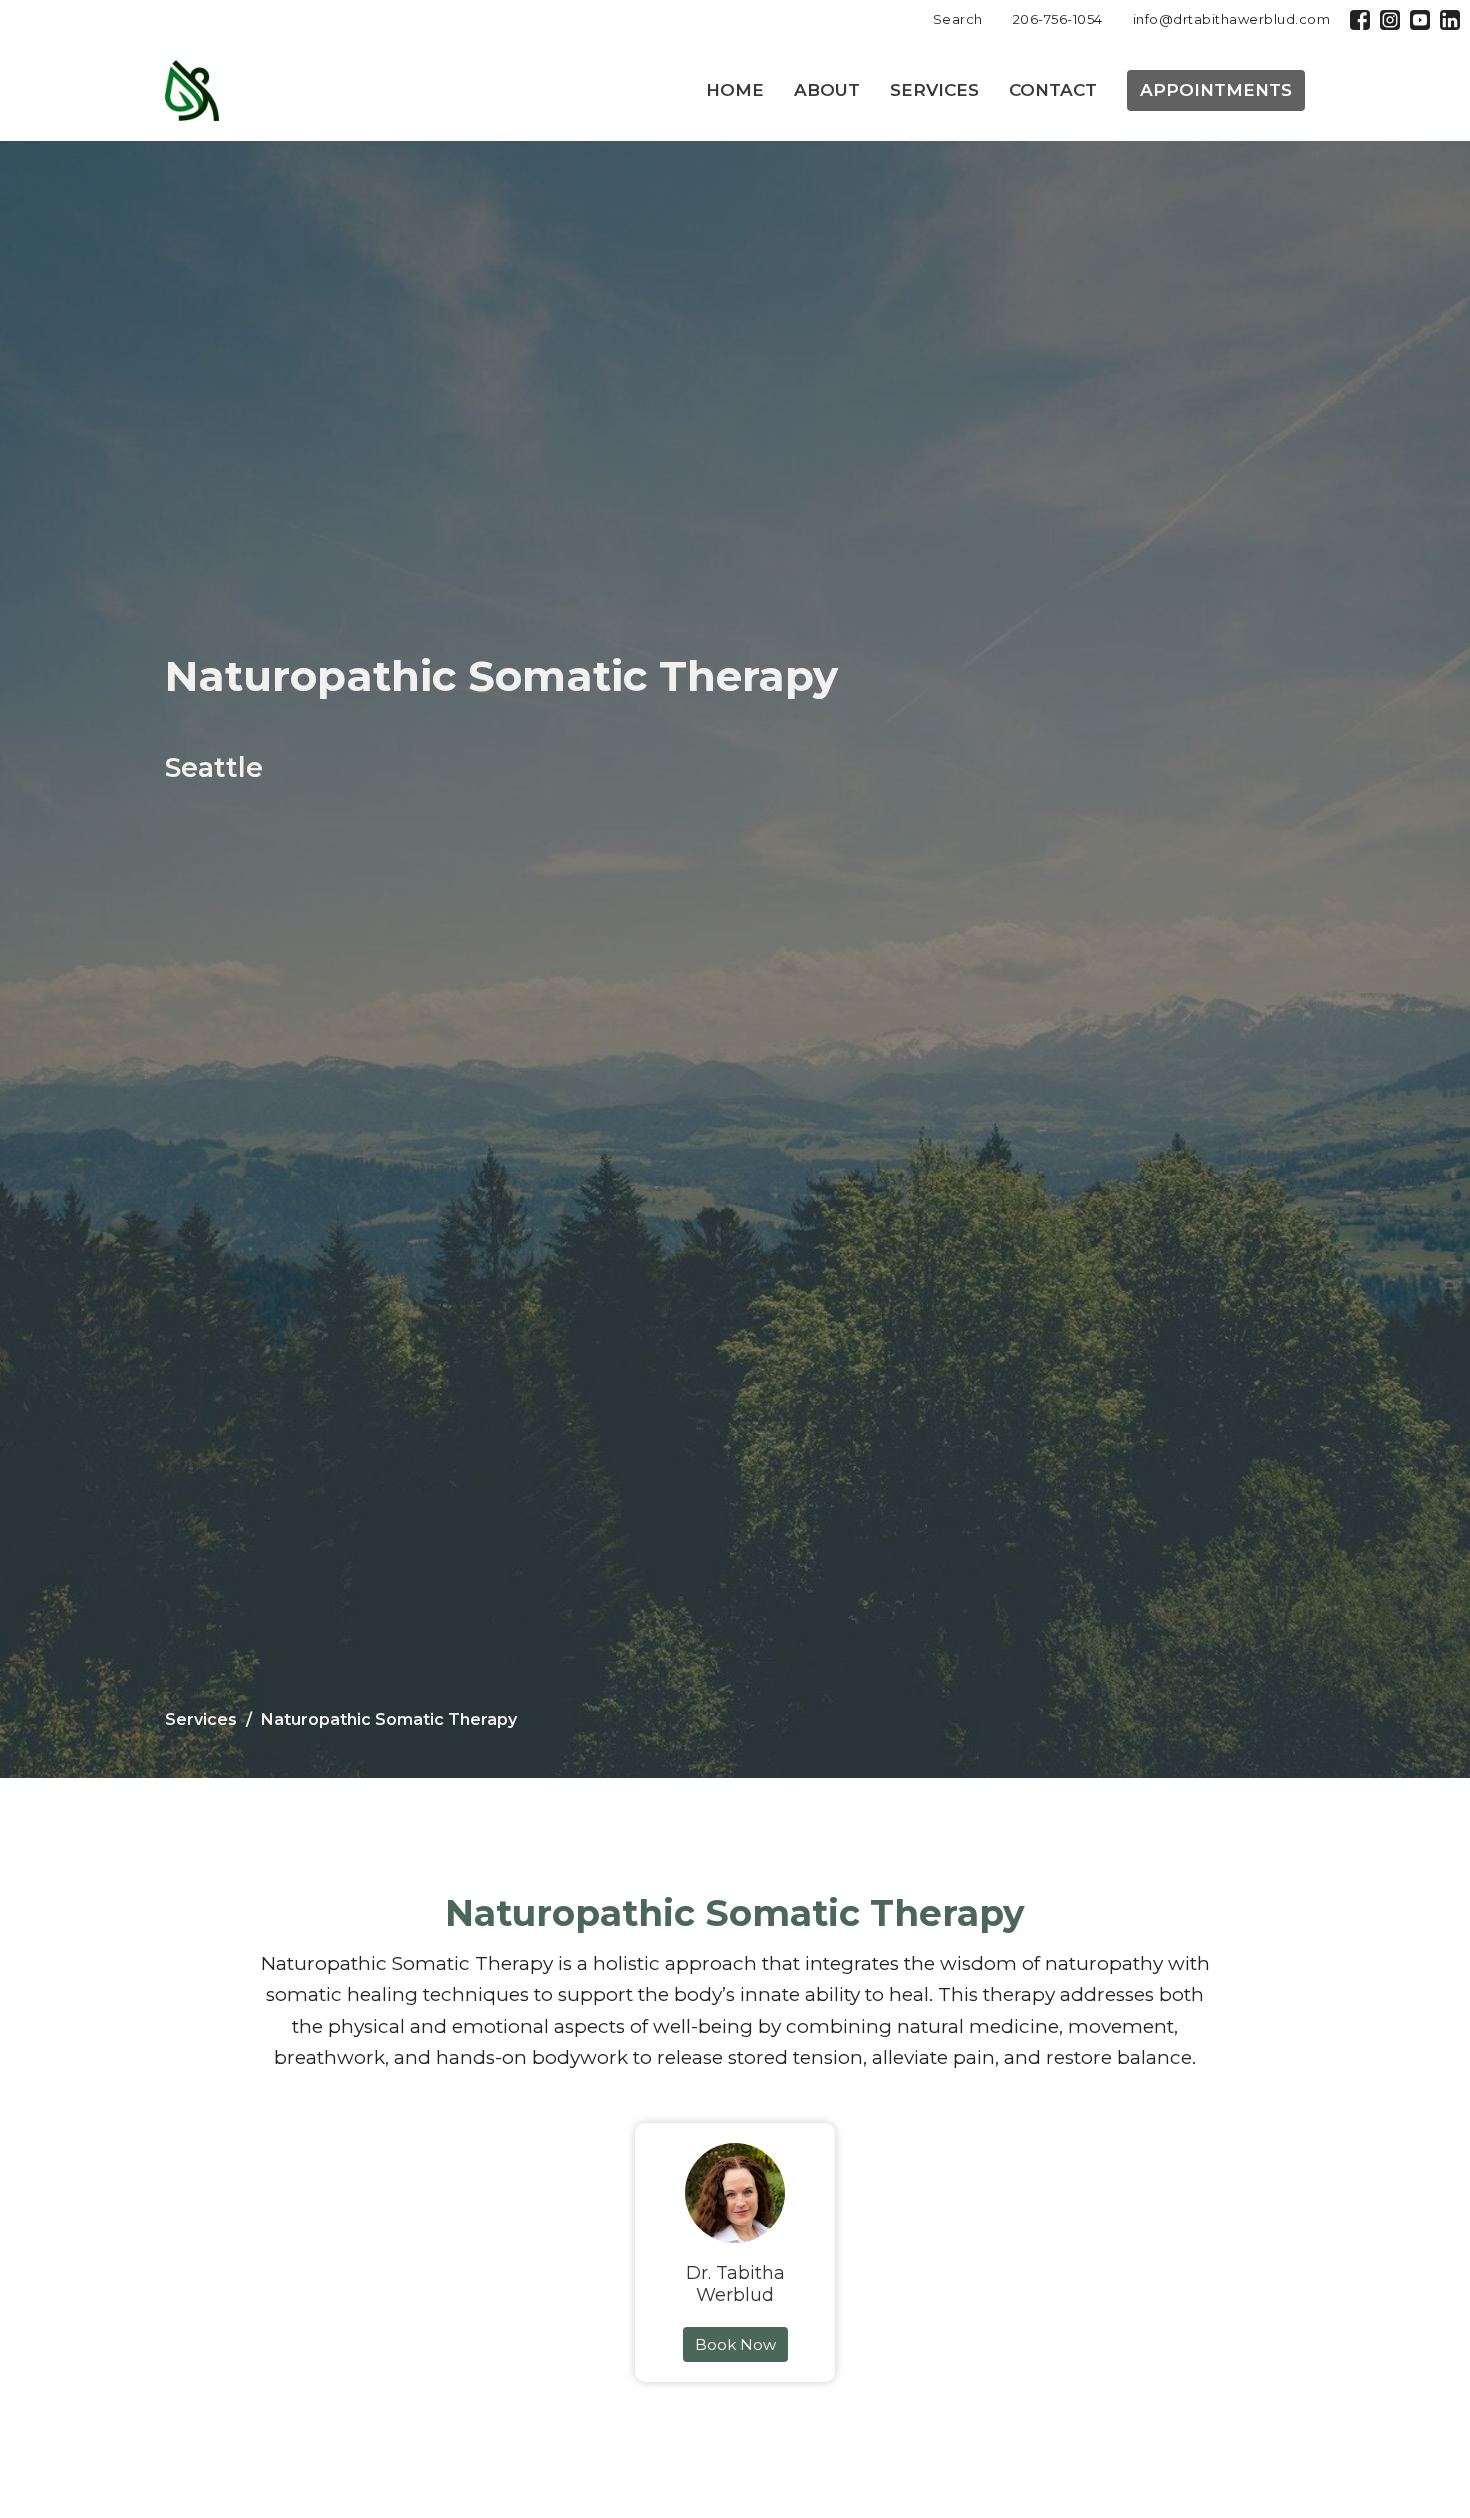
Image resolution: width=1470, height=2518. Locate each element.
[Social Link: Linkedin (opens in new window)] (1450, 20)
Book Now (735, 2344)
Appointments (1216, 90)
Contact (1053, 90)
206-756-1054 (1058, 19)
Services (934, 90)
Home (735, 90)
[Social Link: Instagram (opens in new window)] (1390, 20)
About (827, 90)
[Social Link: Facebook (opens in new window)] (1360, 20)
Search (958, 19)
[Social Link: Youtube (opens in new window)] (1420, 20)
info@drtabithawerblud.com (1232, 19)
